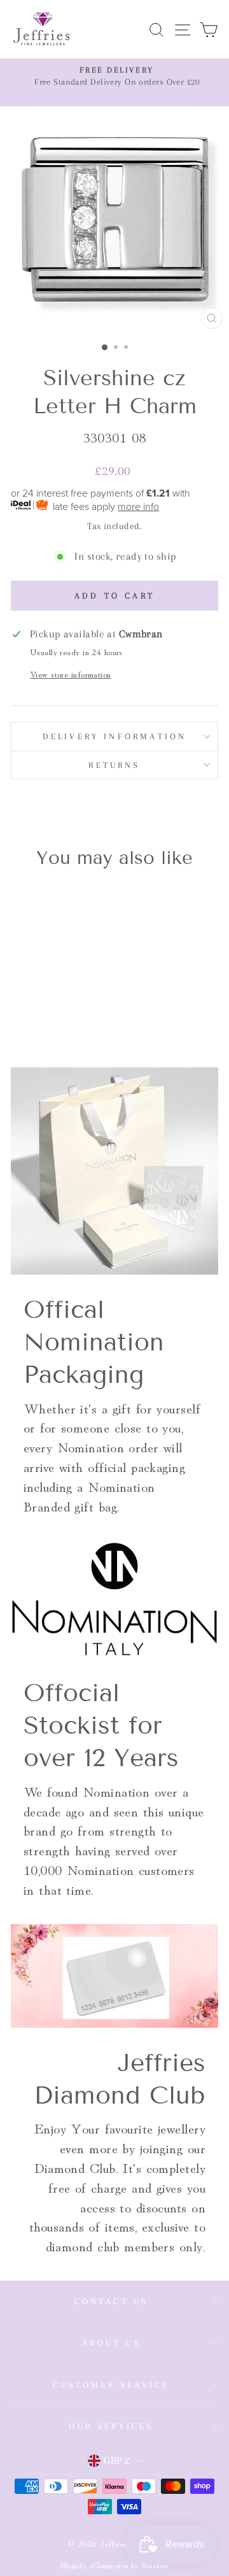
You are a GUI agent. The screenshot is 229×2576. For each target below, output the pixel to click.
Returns (114, 765)
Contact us (112, 2301)
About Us (111, 2343)
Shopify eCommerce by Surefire (114, 2565)
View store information (71, 674)
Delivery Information (115, 736)
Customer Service (111, 2385)
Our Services (111, 2426)
